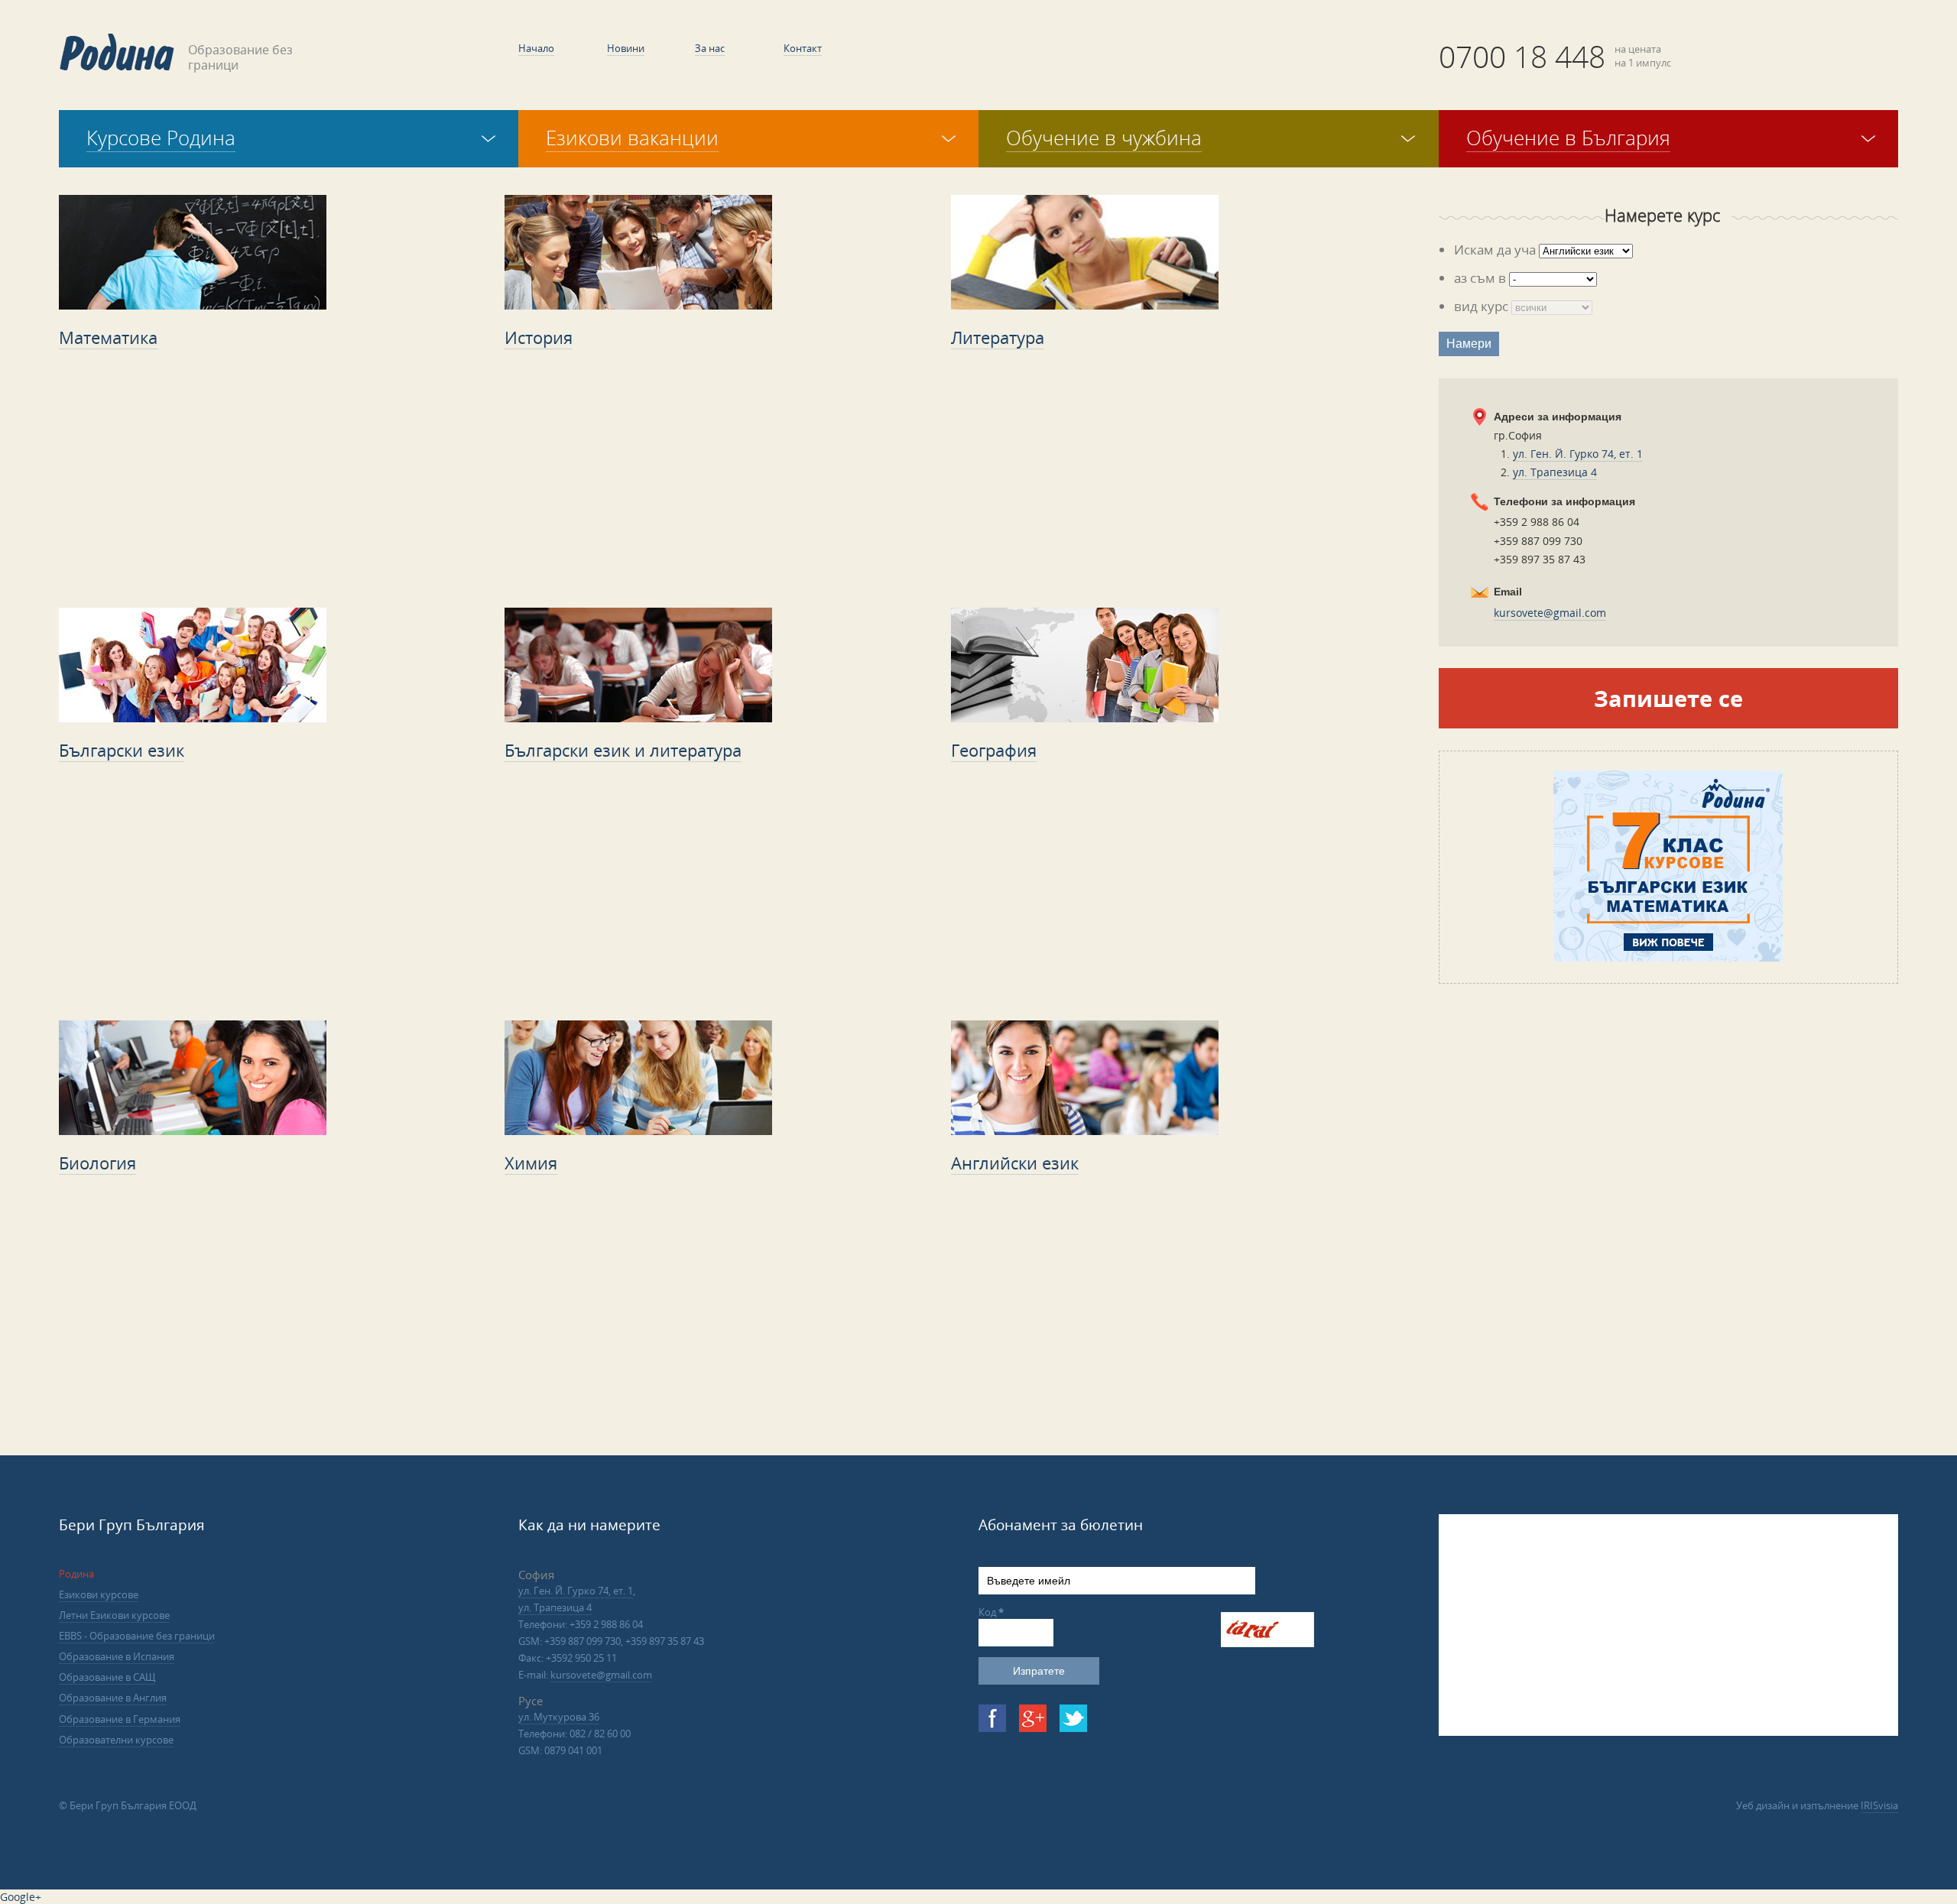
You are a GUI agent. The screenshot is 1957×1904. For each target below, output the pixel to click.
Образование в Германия (120, 1719)
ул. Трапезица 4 (1555, 472)
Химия (531, 1163)
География (994, 750)
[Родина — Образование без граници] (117, 52)
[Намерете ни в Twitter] (1073, 1718)
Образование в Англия (113, 1698)
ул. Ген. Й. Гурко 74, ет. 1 (1578, 454)
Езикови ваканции (632, 138)
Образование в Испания (117, 1656)
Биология (97, 1163)
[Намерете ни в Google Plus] (1033, 1718)
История (539, 337)
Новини (626, 48)
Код (991, 1612)
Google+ (21, 1897)
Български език (122, 750)
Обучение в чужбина (1104, 138)
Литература (998, 337)
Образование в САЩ (107, 1677)
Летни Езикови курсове (114, 1615)
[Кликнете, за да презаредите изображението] (1267, 1643)
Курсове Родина (161, 138)
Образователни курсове (116, 1740)
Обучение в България (1568, 138)
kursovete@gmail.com (1550, 613)
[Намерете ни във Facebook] (992, 1718)
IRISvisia (1879, 1805)
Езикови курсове (99, 1594)
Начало (536, 48)
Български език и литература (623, 750)
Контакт (803, 48)
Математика (108, 337)
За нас (710, 48)
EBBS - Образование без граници (137, 1636)
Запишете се (1668, 698)
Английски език (1015, 1163)
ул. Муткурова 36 (559, 1717)
